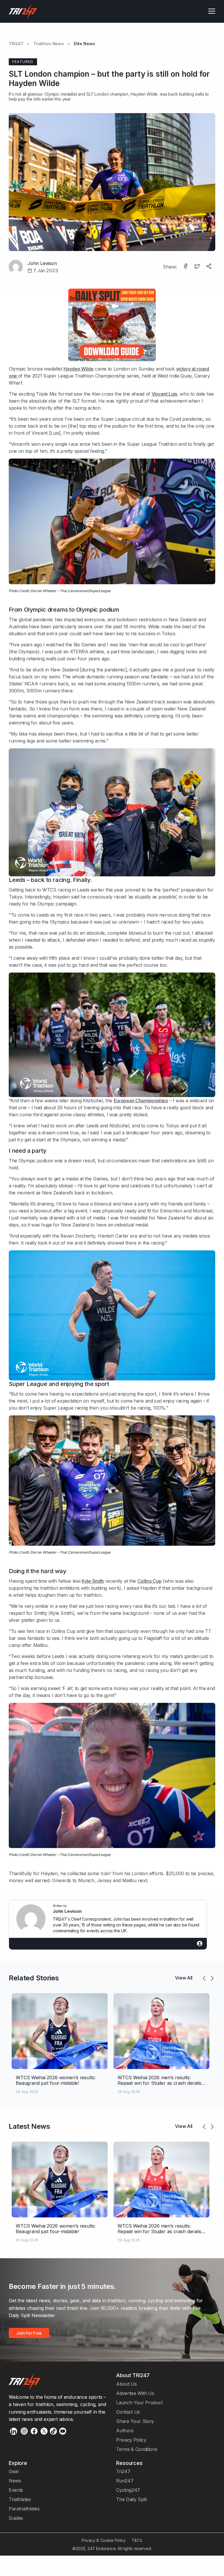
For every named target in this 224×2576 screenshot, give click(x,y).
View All (184, 1978)
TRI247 (16, 44)
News (15, 2481)
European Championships (141, 1101)
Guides (16, 2518)
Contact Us (128, 2412)
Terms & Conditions (137, 2449)
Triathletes (20, 2499)
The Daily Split (131, 2499)
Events (16, 2490)
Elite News (84, 44)
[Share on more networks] (209, 267)
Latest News (29, 2126)
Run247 (125, 2481)
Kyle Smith (93, 1581)
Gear (14, 2471)
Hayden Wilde (144, 94)
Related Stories (34, 1978)
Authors (125, 2431)
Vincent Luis (164, 394)
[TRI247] (23, 11)
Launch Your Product (139, 2403)
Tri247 (123, 2471)
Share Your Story (135, 2421)
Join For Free (29, 2333)
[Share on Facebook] (186, 267)
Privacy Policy (131, 2440)
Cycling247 (128, 2490)
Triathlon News (49, 44)
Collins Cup (149, 1581)
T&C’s (137, 2540)
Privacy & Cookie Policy (104, 2540)
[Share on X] (198, 267)
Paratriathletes (24, 2509)
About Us (126, 2384)
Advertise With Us (135, 2393)
